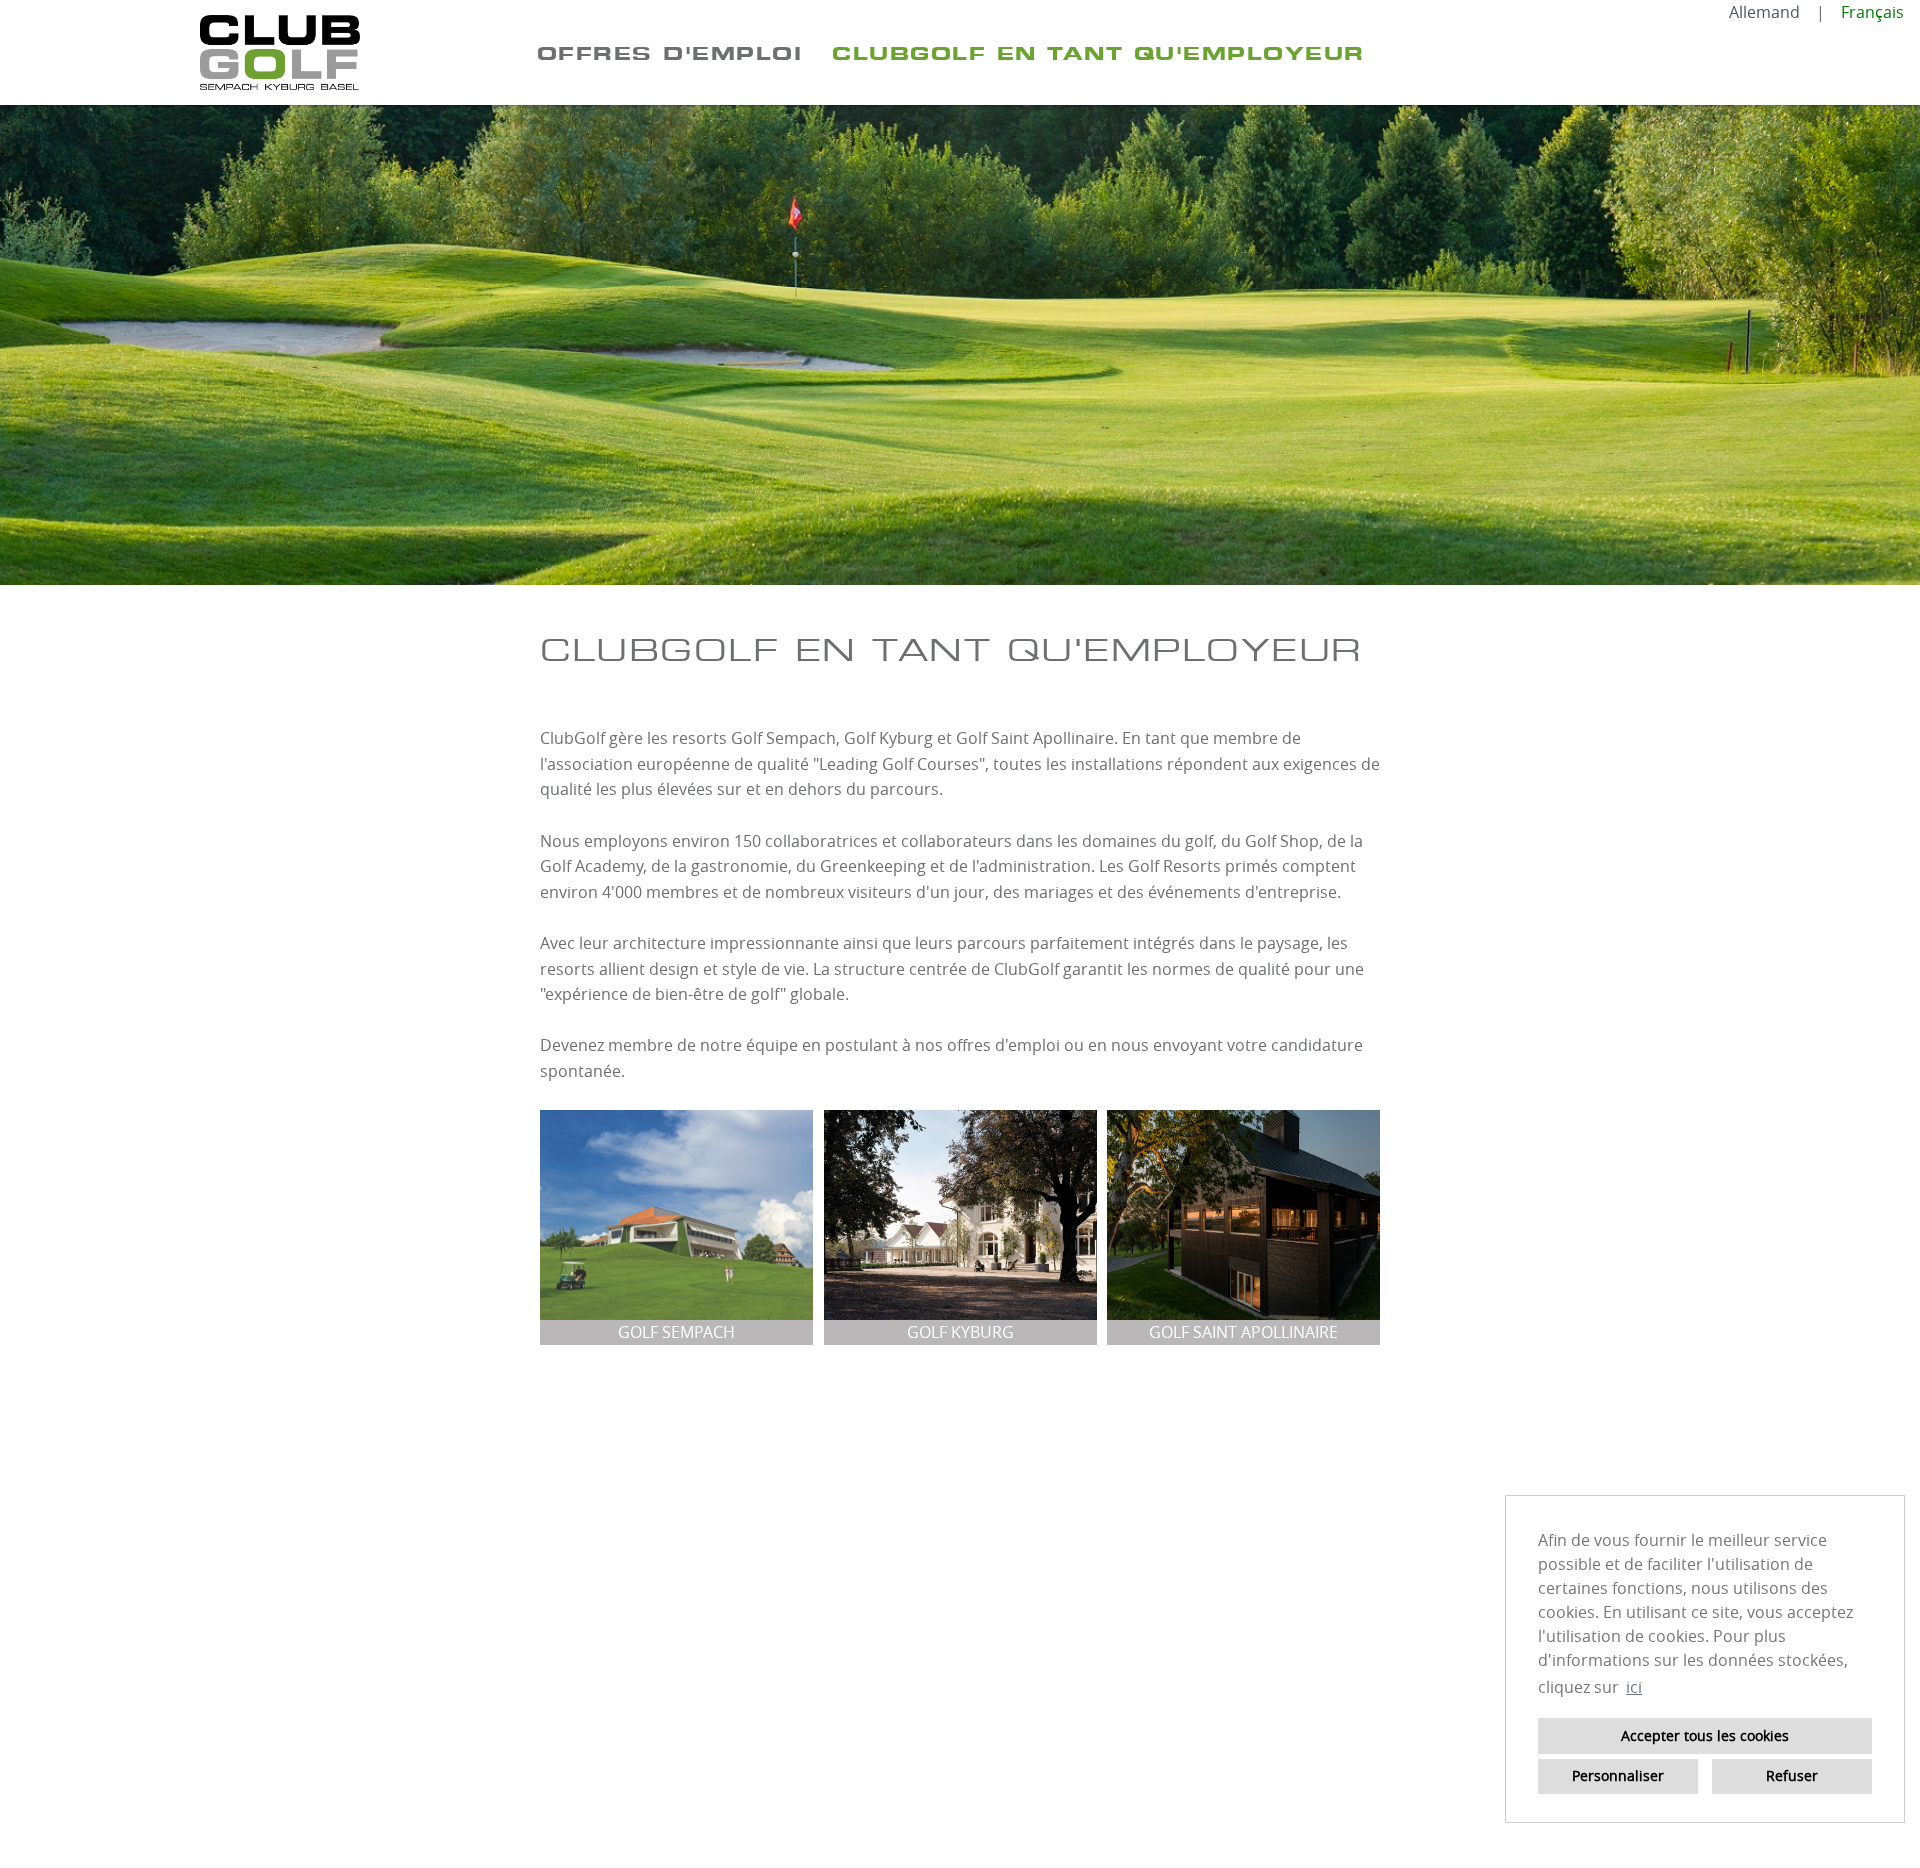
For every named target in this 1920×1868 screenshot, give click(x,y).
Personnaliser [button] (1618, 1775)
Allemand (1764, 12)
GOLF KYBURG (960, 1332)
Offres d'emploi (670, 53)
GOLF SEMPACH (676, 1332)
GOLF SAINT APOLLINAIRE (1243, 1332)
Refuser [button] (1792, 1775)
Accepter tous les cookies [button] (1705, 1735)
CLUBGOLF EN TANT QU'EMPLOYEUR (1098, 53)
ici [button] (1634, 1687)
